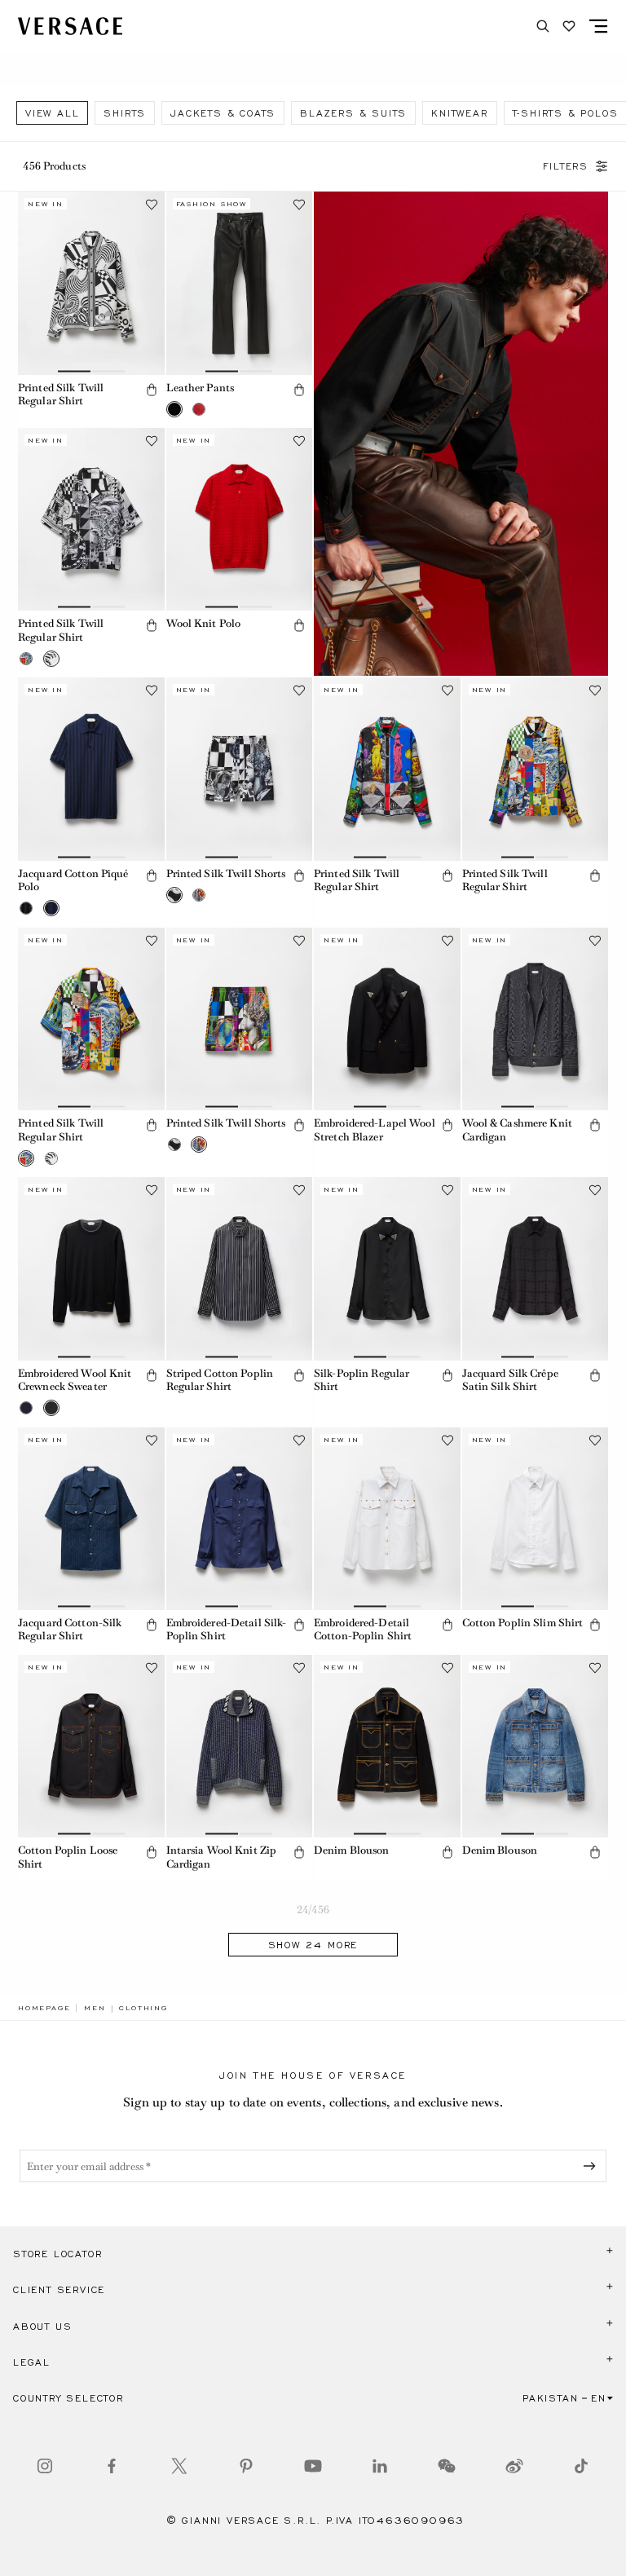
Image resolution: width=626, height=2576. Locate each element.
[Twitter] (179, 2466)
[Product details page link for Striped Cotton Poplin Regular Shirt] (240, 1268)
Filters (566, 166)
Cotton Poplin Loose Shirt (68, 1857)
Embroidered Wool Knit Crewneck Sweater (75, 1380)
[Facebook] (112, 2466)
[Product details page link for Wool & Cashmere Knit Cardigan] (536, 1019)
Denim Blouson (352, 1850)
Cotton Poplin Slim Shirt (523, 1623)
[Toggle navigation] (598, 26)
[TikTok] (581, 2466)
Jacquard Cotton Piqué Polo (73, 880)
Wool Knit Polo (204, 623)
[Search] (543, 26)
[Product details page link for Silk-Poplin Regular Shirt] (387, 1268)
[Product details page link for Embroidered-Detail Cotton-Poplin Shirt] (387, 1519)
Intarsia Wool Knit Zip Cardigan (222, 1857)
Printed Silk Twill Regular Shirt (61, 395)
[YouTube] (313, 2466)
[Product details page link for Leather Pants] (240, 283)
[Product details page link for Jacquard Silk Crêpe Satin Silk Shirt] (536, 1268)
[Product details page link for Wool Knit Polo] (240, 519)
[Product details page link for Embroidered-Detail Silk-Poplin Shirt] (240, 1519)
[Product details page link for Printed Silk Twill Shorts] (240, 769)
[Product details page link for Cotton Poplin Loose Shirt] (91, 1746)
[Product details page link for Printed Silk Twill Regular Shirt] (91, 283)
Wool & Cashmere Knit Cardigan (517, 1130)
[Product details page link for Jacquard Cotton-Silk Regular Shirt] (91, 1519)
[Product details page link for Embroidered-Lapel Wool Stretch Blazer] (387, 1019)
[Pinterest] (246, 2466)
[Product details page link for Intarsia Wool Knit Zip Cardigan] (240, 1746)
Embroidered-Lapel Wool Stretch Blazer (375, 1130)
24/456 (313, 1910)
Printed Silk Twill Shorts (226, 873)
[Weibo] (514, 2466)
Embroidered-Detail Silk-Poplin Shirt (227, 1630)
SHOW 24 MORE (313, 1945)
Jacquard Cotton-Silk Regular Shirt (70, 1630)
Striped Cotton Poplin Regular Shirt (220, 1380)
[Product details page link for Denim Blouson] (387, 1746)
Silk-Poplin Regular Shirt (361, 1380)
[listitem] (52, 113)
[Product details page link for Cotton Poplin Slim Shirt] (536, 1519)
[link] (44, 2008)
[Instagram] (45, 2466)
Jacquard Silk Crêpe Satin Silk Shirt (510, 1380)
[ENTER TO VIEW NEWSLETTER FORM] (593, 2166)
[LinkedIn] (380, 2466)
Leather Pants (201, 388)
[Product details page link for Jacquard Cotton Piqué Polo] (91, 769)
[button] (152, 390)
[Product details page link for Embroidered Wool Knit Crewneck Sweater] (91, 1268)
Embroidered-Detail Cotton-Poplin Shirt (363, 1630)
